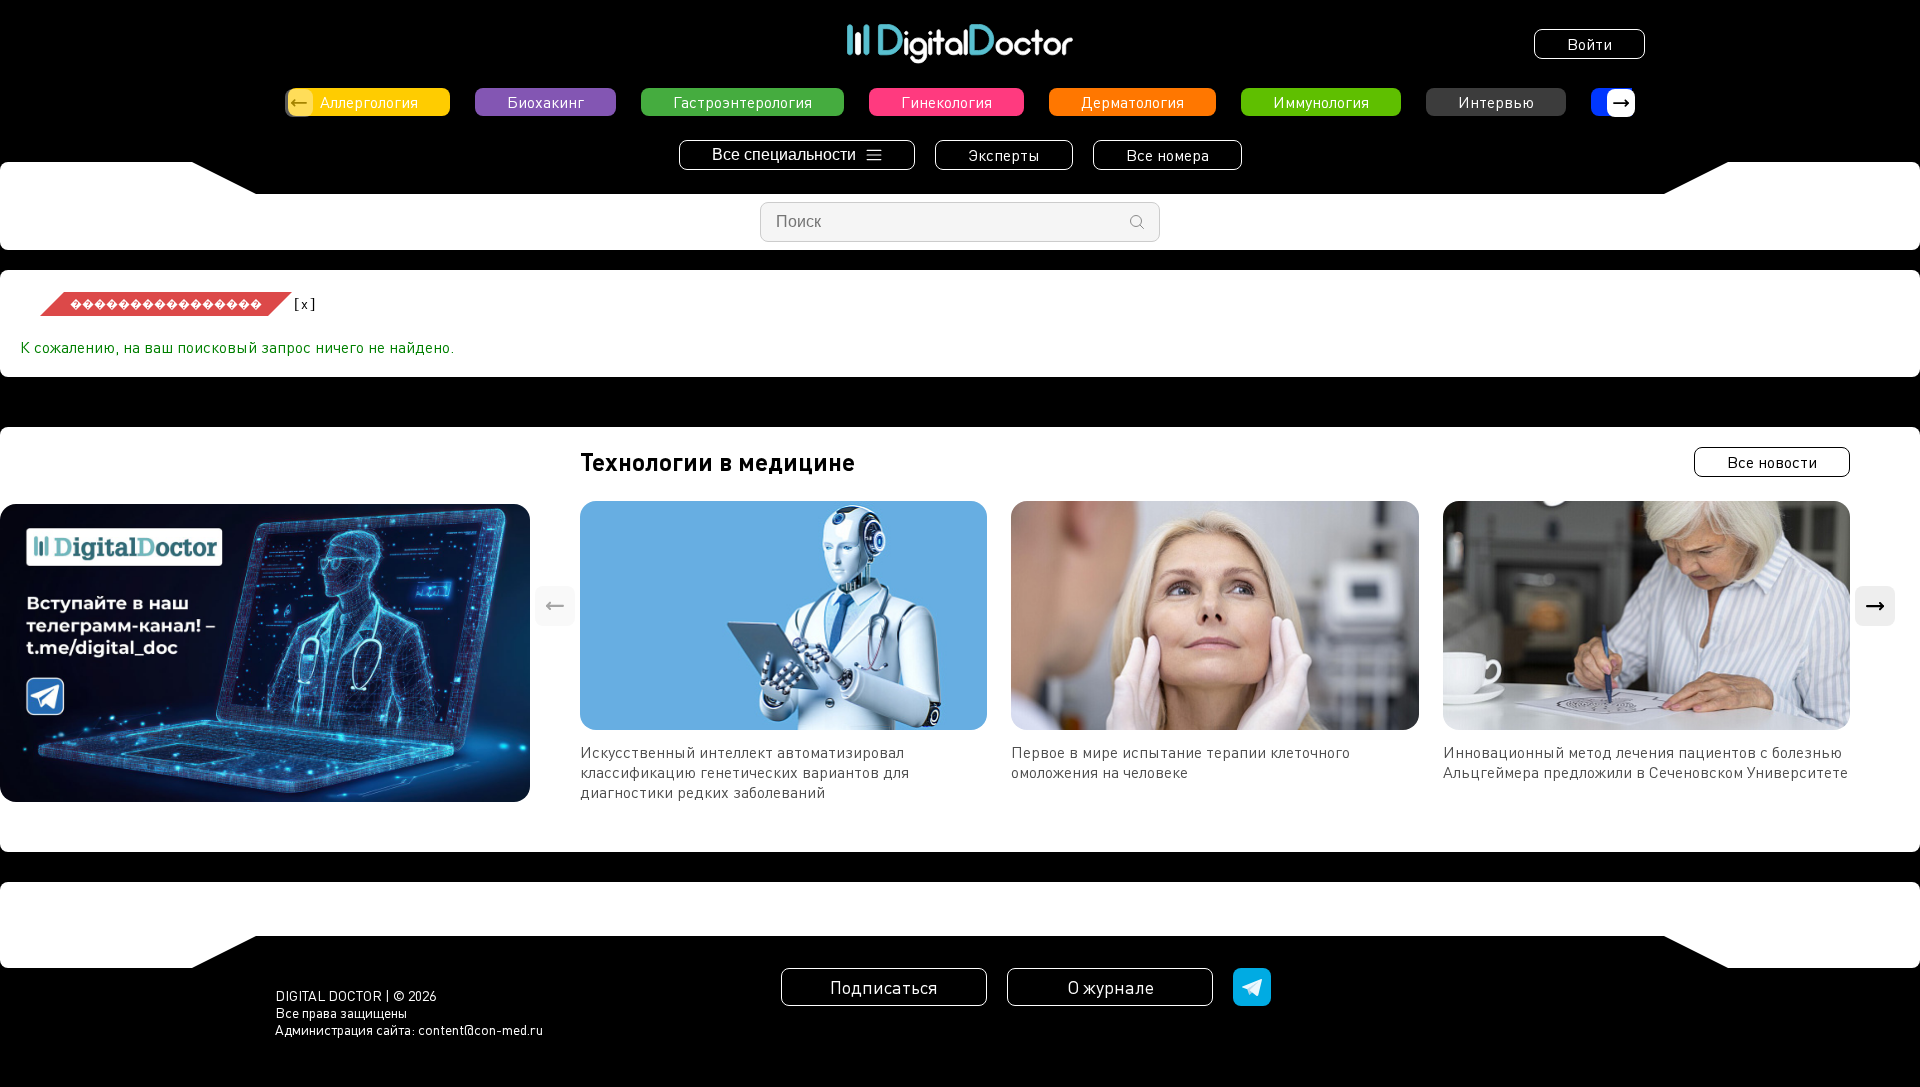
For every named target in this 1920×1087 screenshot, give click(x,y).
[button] (1621, 103)
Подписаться (884, 987)
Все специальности (784, 154)
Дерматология (1132, 102)
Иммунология (1321, 102)
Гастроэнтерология (742, 102)
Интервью (1496, 102)
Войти (1589, 44)
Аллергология (369, 102)
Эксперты (1004, 155)
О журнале (1110, 987)
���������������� (166, 303)
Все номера (1167, 155)
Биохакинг (545, 102)
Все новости (1772, 462)
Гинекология (946, 102)
